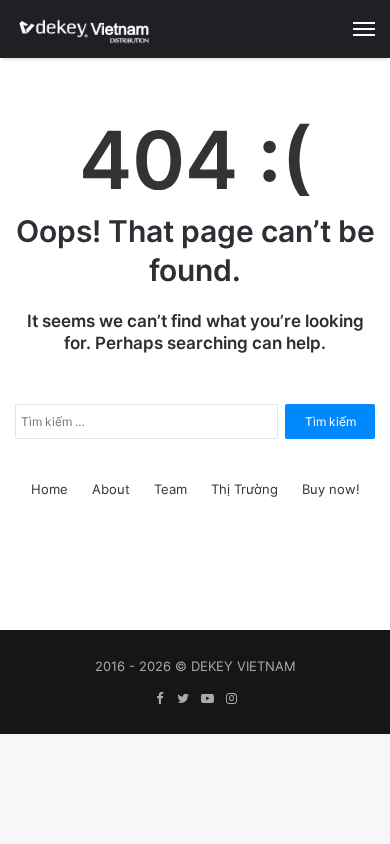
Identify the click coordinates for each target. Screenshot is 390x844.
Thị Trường (244, 489)
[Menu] (364, 29)
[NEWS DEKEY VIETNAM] (85, 29)
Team (170, 489)
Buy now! (331, 489)
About (111, 489)
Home (49, 489)
